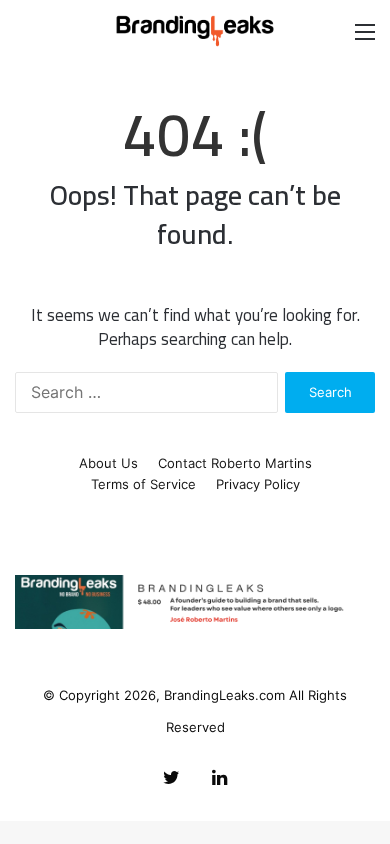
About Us (108, 463)
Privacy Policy (258, 484)
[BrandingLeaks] (195, 31)
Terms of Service (143, 484)
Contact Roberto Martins (235, 463)
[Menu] (365, 38)
